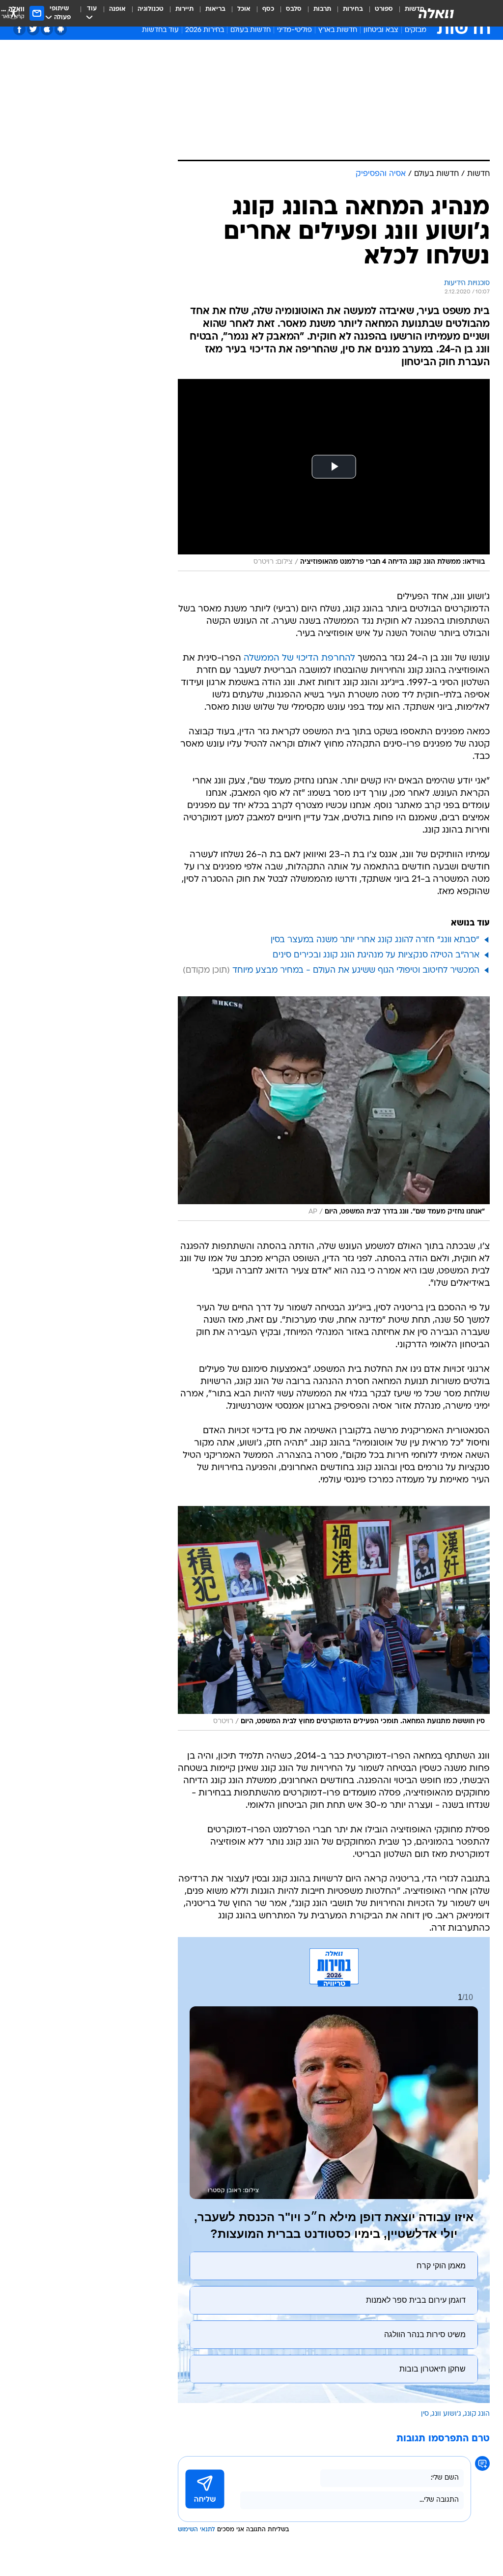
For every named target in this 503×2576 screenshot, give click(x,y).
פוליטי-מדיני (294, 30)
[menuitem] (378, 13)
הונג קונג (477, 2414)
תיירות (184, 9)
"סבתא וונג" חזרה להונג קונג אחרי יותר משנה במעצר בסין (375, 940)
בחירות (353, 9)
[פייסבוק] (19, 29)
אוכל (244, 9)
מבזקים (416, 30)
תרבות (322, 9)
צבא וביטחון (381, 30)
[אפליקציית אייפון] (47, 29)
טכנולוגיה (151, 9)
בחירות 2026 (205, 30)
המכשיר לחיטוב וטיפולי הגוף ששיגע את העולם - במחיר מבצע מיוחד (356, 970)
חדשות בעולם (251, 30)
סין (425, 2414)
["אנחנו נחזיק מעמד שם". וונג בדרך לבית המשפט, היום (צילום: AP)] (334, 1109)
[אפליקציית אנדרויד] (61, 29)
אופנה (117, 9)
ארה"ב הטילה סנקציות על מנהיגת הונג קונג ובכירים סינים (376, 955)
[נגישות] (14, 13)
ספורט (384, 9)
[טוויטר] (33, 29)
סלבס (294, 9)
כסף (268, 9)
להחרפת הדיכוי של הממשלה (299, 658)
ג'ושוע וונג (447, 2414)
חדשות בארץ (338, 30)
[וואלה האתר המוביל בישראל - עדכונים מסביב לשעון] (436, 13)
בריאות (215, 9)
